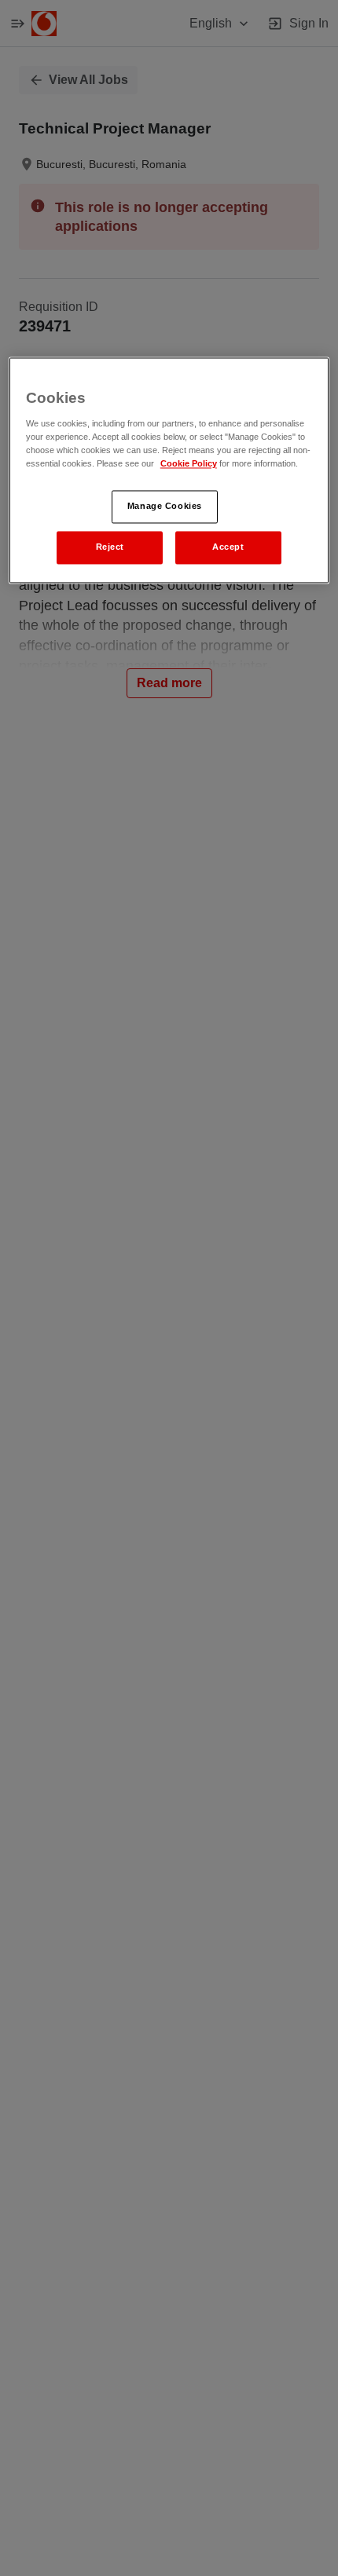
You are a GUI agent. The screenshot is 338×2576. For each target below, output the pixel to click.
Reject (110, 547)
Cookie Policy (189, 463)
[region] (169, 470)
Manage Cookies (165, 506)
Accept (228, 547)
